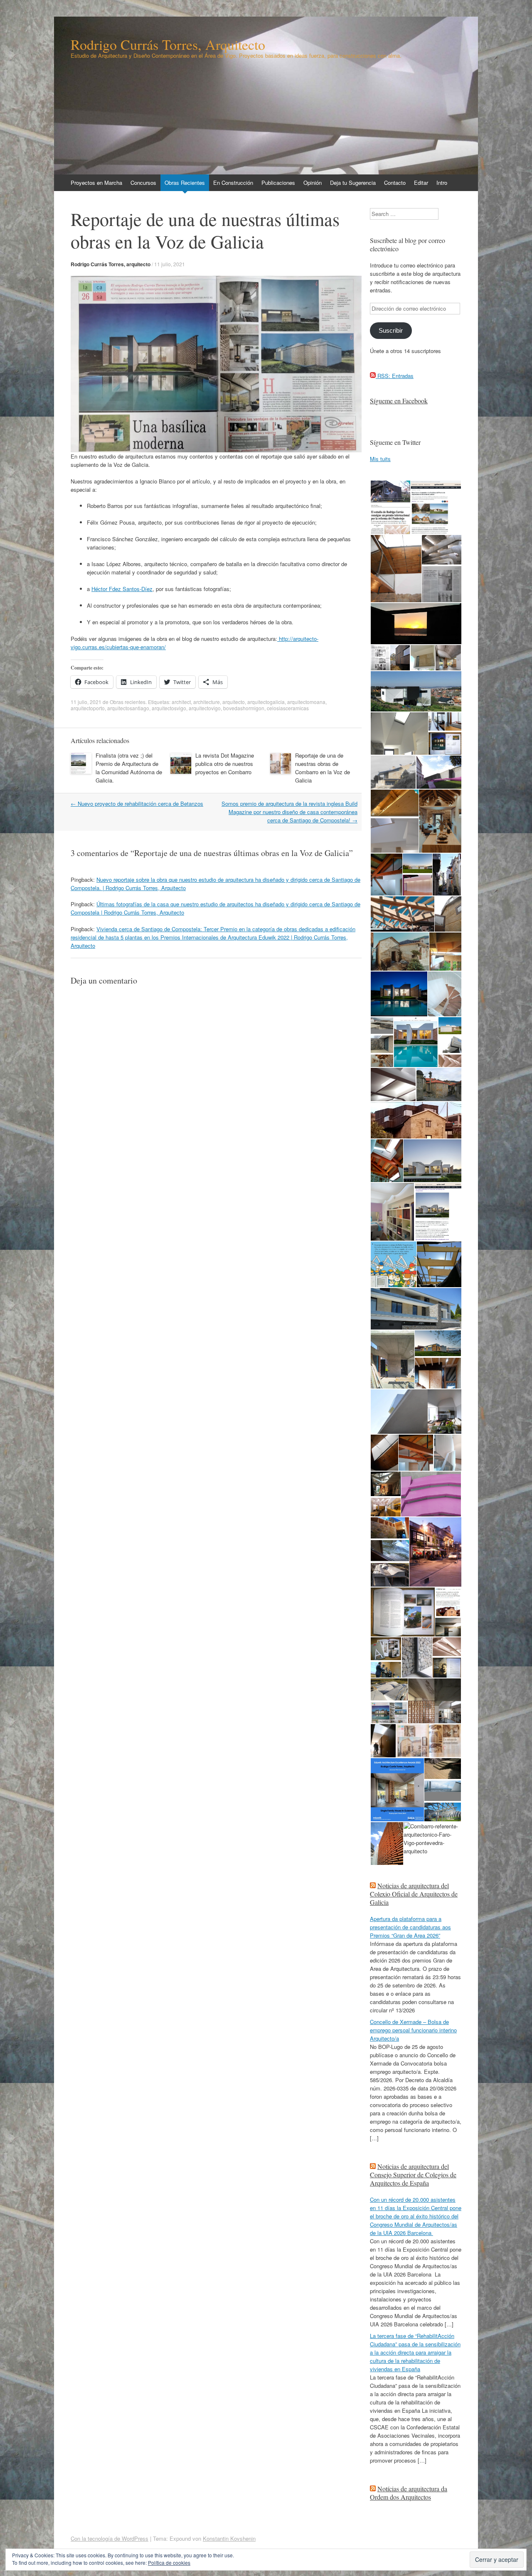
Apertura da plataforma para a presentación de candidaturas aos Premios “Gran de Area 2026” (410, 1927)
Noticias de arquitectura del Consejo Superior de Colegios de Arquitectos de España (413, 2175)
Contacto (395, 183)
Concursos (143, 183)
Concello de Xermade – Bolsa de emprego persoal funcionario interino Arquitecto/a (413, 2030)
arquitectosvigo (169, 708)
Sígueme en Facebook (399, 401)
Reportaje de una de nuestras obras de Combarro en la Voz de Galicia (323, 768)
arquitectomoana (306, 702)
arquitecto (234, 702)
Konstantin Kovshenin (229, 2538)
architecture (207, 702)
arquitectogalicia (266, 702)
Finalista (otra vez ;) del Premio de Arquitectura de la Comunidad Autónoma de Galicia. (129, 768)
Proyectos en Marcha (96, 183)
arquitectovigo (205, 708)
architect (181, 702)
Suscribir (391, 331)
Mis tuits (380, 459)
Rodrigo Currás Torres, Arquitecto (168, 44)
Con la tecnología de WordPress (110, 2538)
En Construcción (233, 183)
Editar (421, 183)
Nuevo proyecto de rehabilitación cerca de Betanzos (137, 803)
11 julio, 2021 (170, 264)
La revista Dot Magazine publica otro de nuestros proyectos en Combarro (225, 764)
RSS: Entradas (395, 376)
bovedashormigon (244, 708)
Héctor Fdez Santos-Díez (122, 589)
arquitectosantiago (128, 708)
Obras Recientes (185, 183)
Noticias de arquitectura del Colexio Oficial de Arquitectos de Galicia (414, 1894)
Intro (442, 183)
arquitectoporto (88, 708)
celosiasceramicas (288, 708)
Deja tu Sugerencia (353, 183)
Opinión (313, 183)
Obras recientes (128, 702)
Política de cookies (169, 2563)
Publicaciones (278, 183)
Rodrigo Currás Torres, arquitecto (111, 264)
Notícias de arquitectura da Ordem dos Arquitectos (409, 2493)
